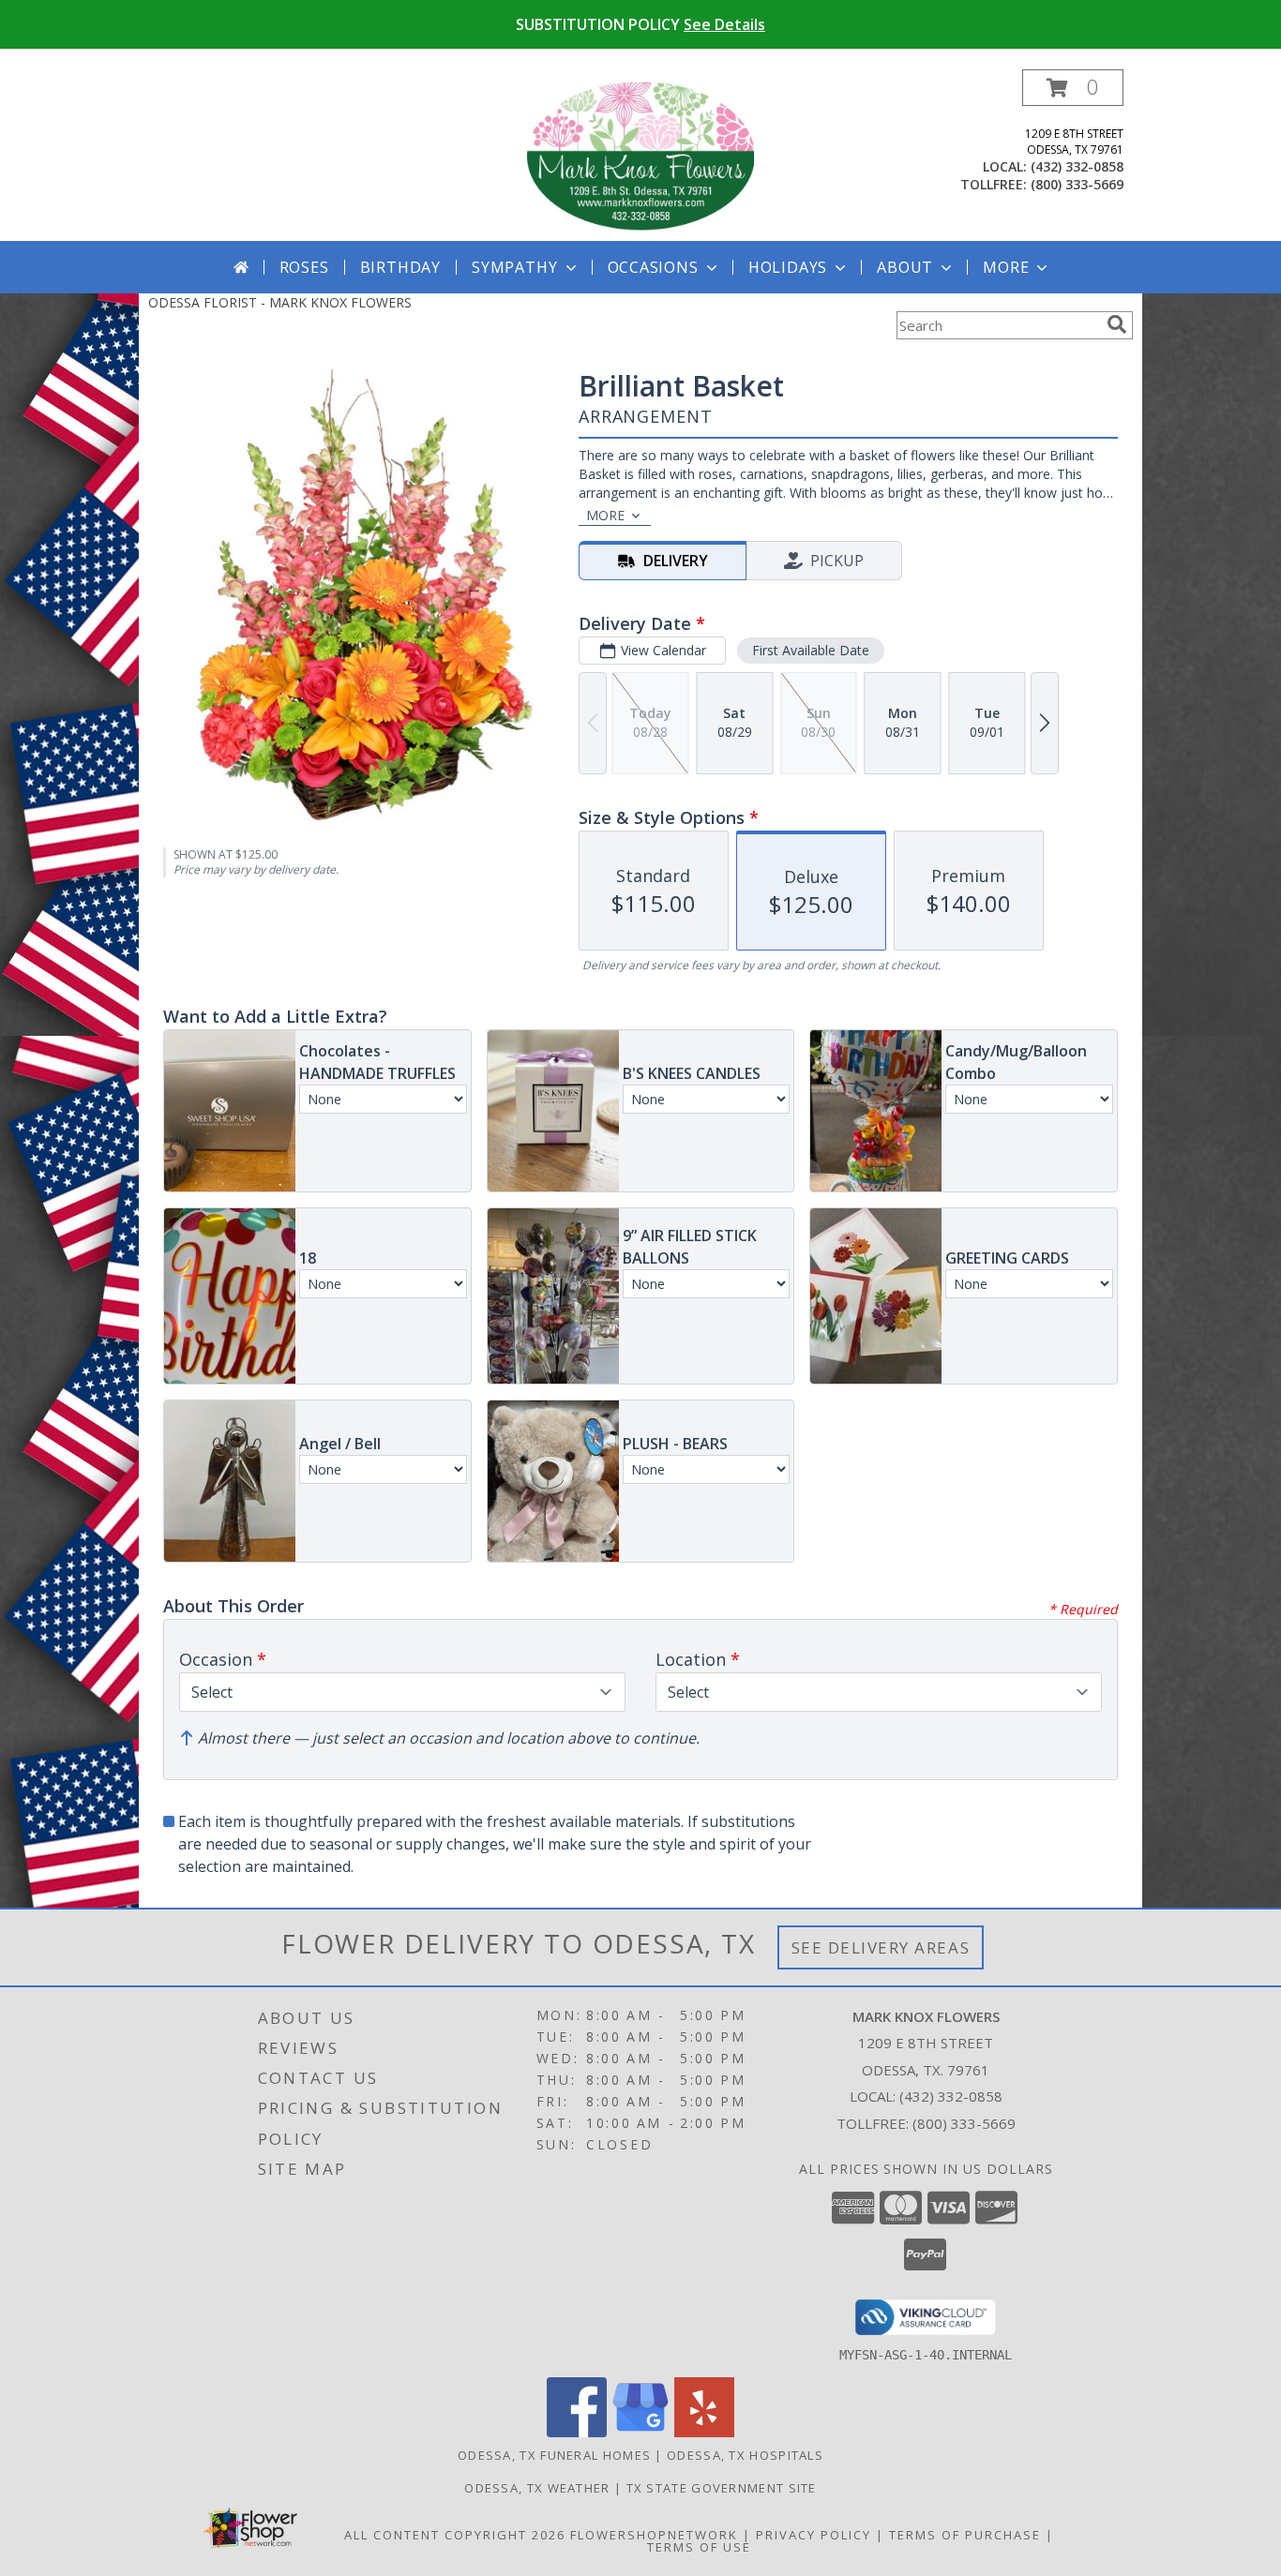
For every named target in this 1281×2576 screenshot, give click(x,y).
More (1006, 267)
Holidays (788, 267)
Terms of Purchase (965, 2535)
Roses (304, 267)
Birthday (400, 267)
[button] (1073, 88)
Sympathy (514, 267)
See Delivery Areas (881, 1947)
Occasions (653, 267)
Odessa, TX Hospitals (745, 2455)
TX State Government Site (722, 2488)
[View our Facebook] (577, 2432)
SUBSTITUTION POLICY (640, 24)
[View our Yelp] (704, 2432)
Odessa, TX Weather (537, 2488)
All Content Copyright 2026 (455, 2535)
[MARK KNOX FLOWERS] (640, 155)
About (905, 267)
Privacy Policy (814, 2535)
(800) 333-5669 (1077, 184)
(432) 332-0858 (1077, 166)
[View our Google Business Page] (640, 2432)
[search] (1117, 324)
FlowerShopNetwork (654, 2535)
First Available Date (811, 650)
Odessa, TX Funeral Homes (554, 2455)
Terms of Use (699, 2547)
